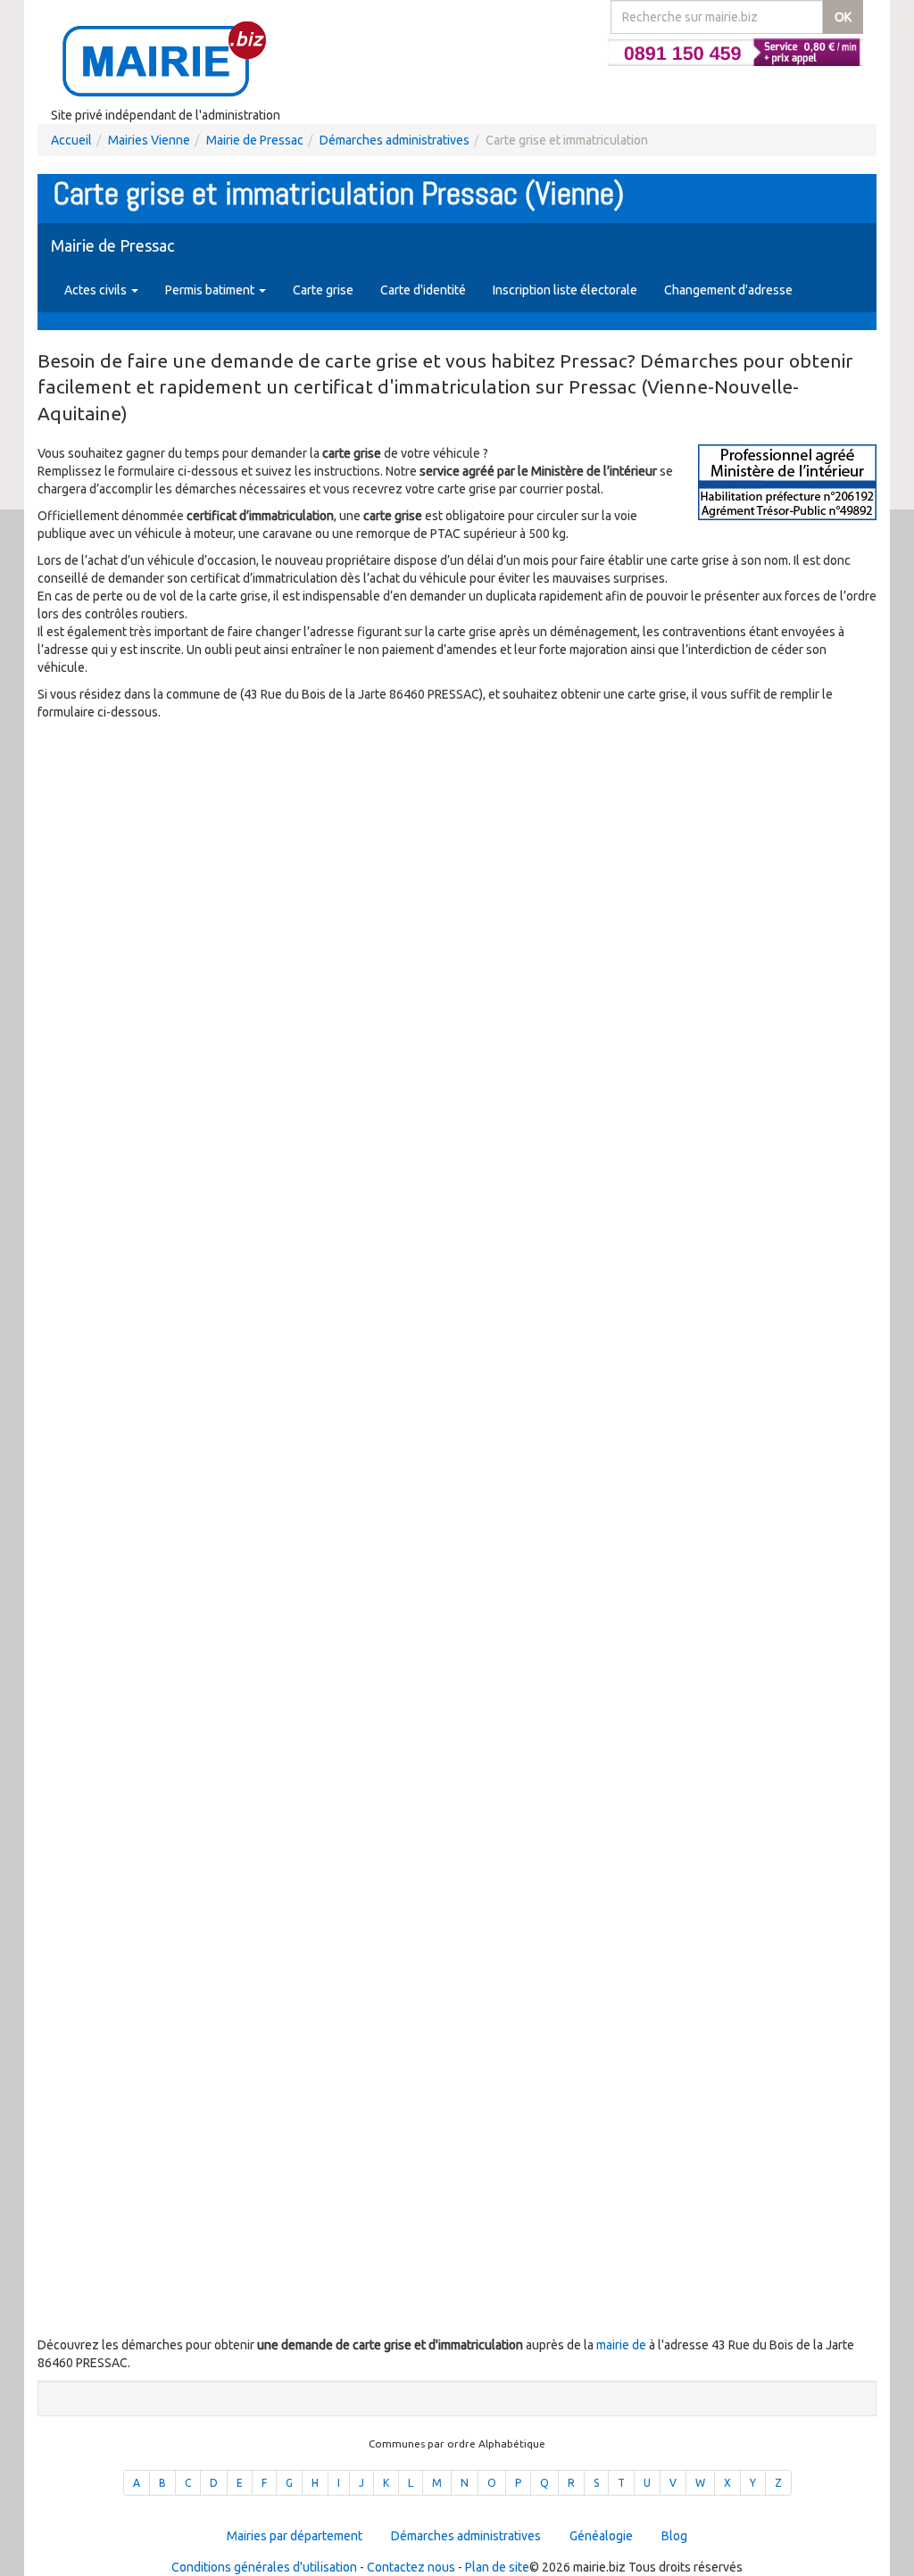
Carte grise (323, 290)
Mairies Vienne (149, 140)
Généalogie (601, 2536)
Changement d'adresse (728, 290)
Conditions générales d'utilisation (264, 2567)
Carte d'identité (423, 290)
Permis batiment (211, 290)
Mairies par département (295, 2536)
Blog (674, 2536)
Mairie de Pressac (255, 140)
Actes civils (97, 290)
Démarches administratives (395, 140)
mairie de (623, 2345)
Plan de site (497, 2567)
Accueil (71, 140)
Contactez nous (411, 2567)
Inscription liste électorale (565, 290)
